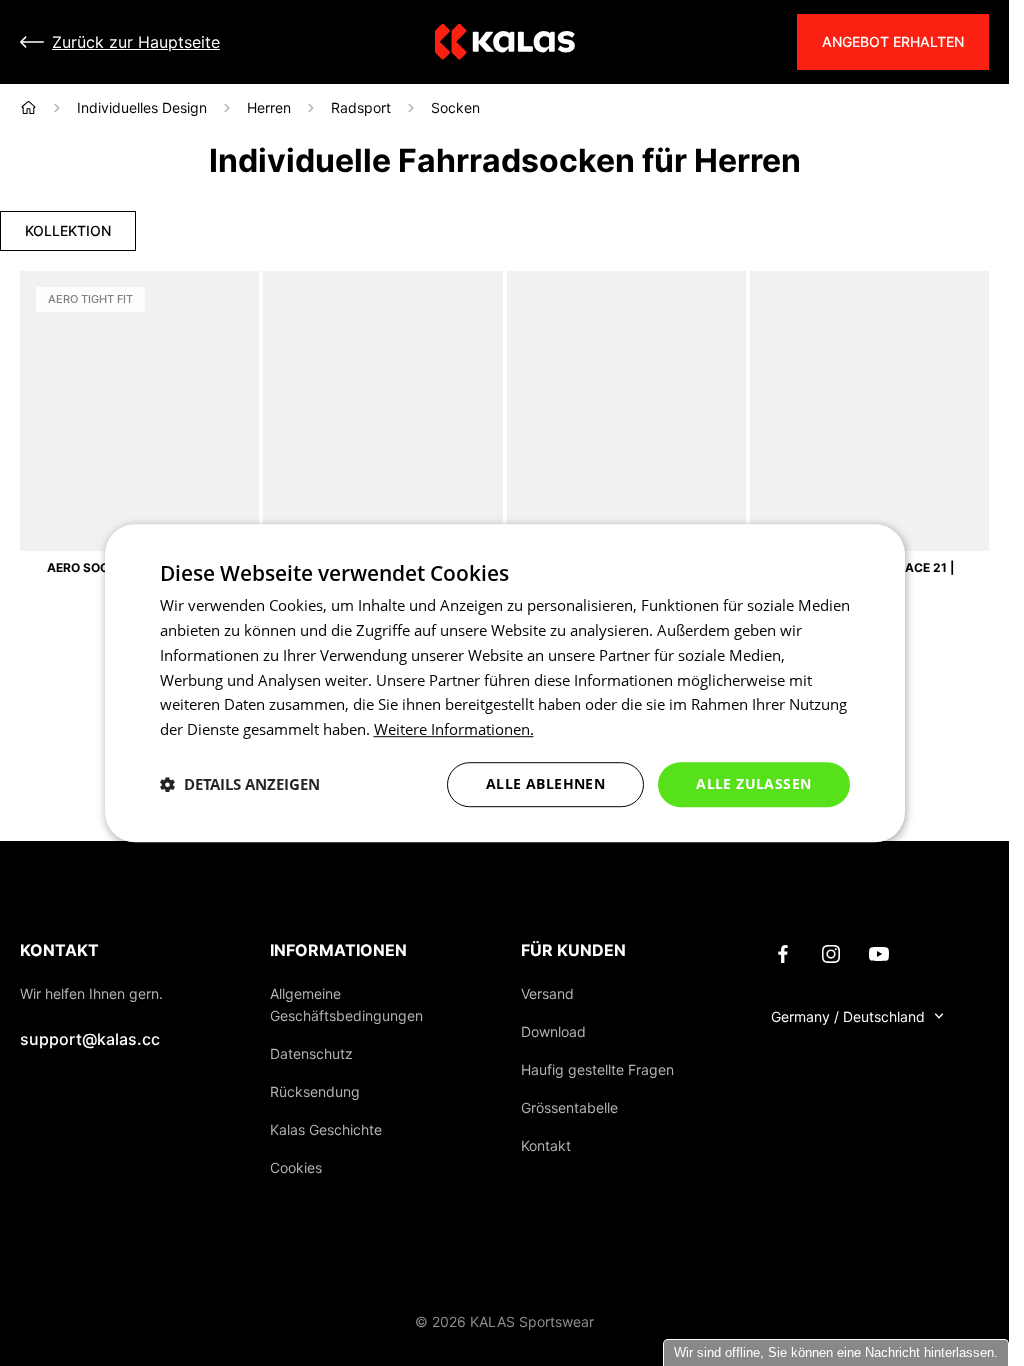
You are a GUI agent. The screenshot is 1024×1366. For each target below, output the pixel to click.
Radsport (361, 107)
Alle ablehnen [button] (545, 783)
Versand (547, 993)
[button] (240, 784)
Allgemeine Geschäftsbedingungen (346, 1004)
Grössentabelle (569, 1107)
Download (553, 1031)
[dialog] (505, 683)
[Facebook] (783, 951)
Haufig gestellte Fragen (597, 1069)
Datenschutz (311, 1053)
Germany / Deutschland (848, 1016)
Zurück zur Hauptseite (136, 42)
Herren (269, 107)
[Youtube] (879, 951)
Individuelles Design (142, 107)
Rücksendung (315, 1091)
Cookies (296, 1167)
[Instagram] (831, 951)
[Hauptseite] (28, 107)
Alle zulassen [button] (753, 783)
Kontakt (546, 1145)
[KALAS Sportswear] (505, 42)
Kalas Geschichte (326, 1129)
